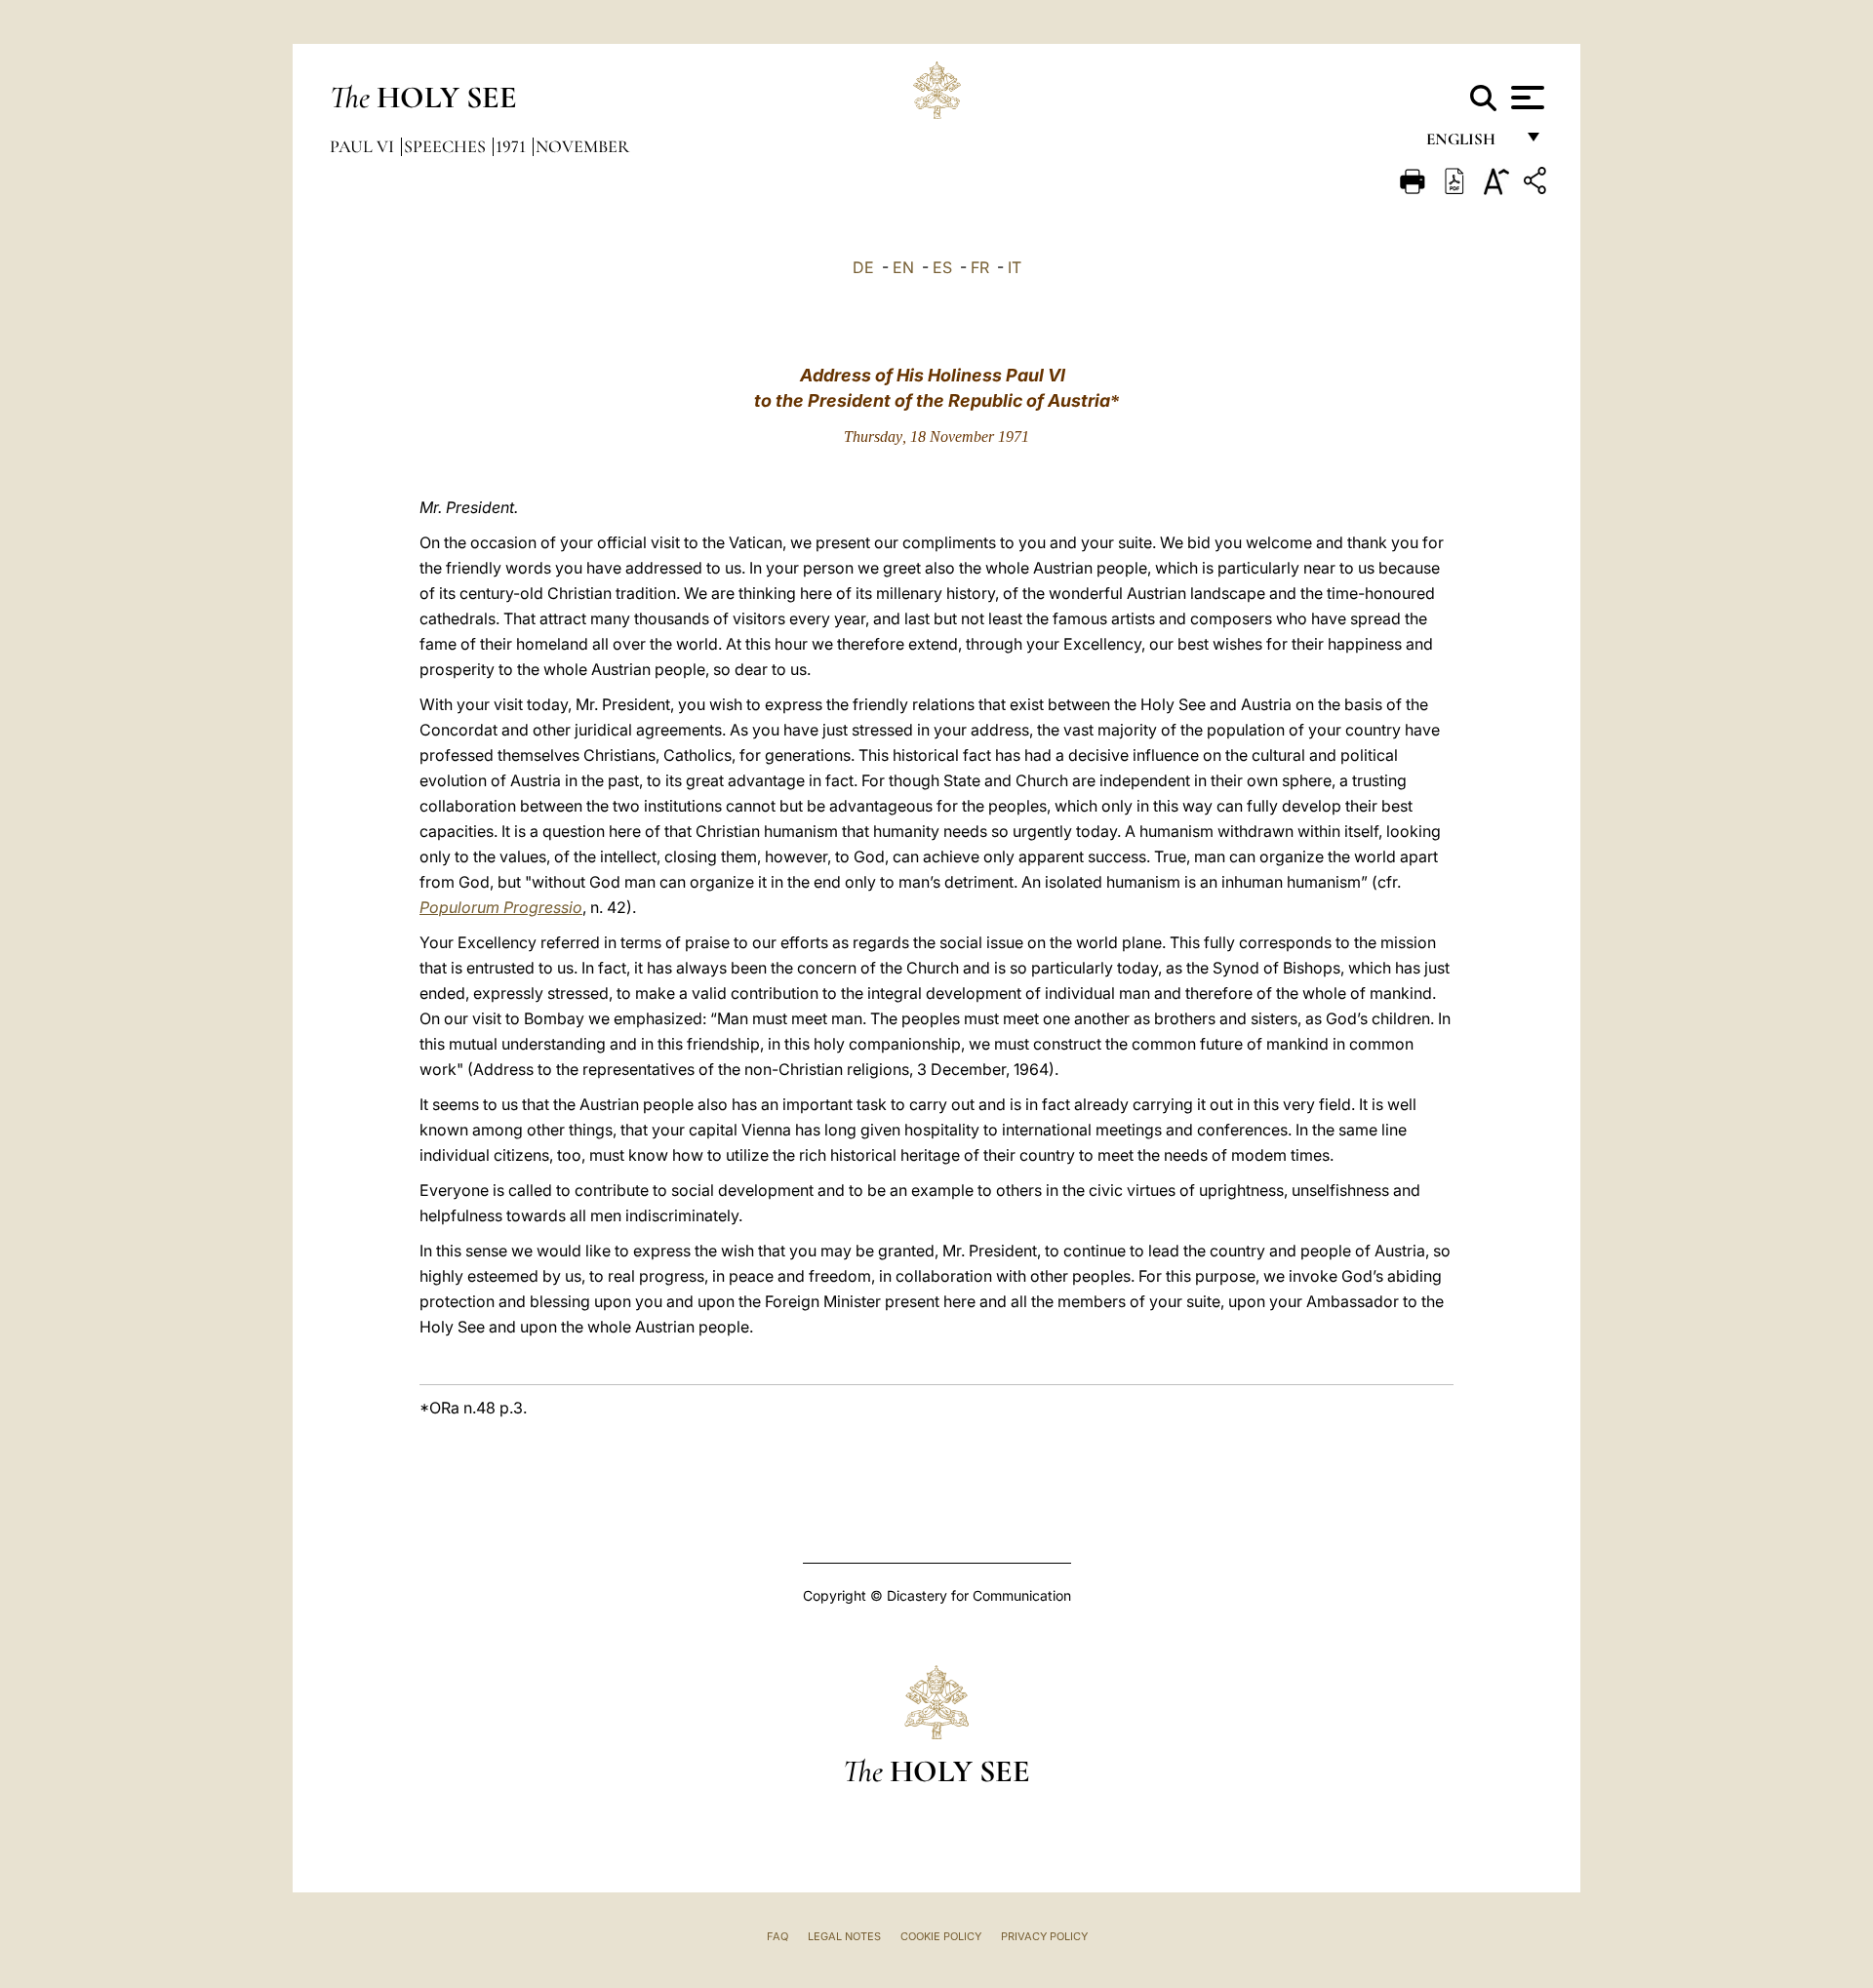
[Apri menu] (1525, 98)
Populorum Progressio (501, 907)
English (1470, 144)
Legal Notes (844, 1936)
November (582, 146)
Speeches (447, 146)
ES (942, 267)
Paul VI (364, 146)
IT (1015, 267)
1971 (513, 146)
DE (863, 267)
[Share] (1537, 184)
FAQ (777, 1936)
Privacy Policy (1044, 1936)
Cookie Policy (941, 1936)
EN (903, 267)
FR (980, 267)
